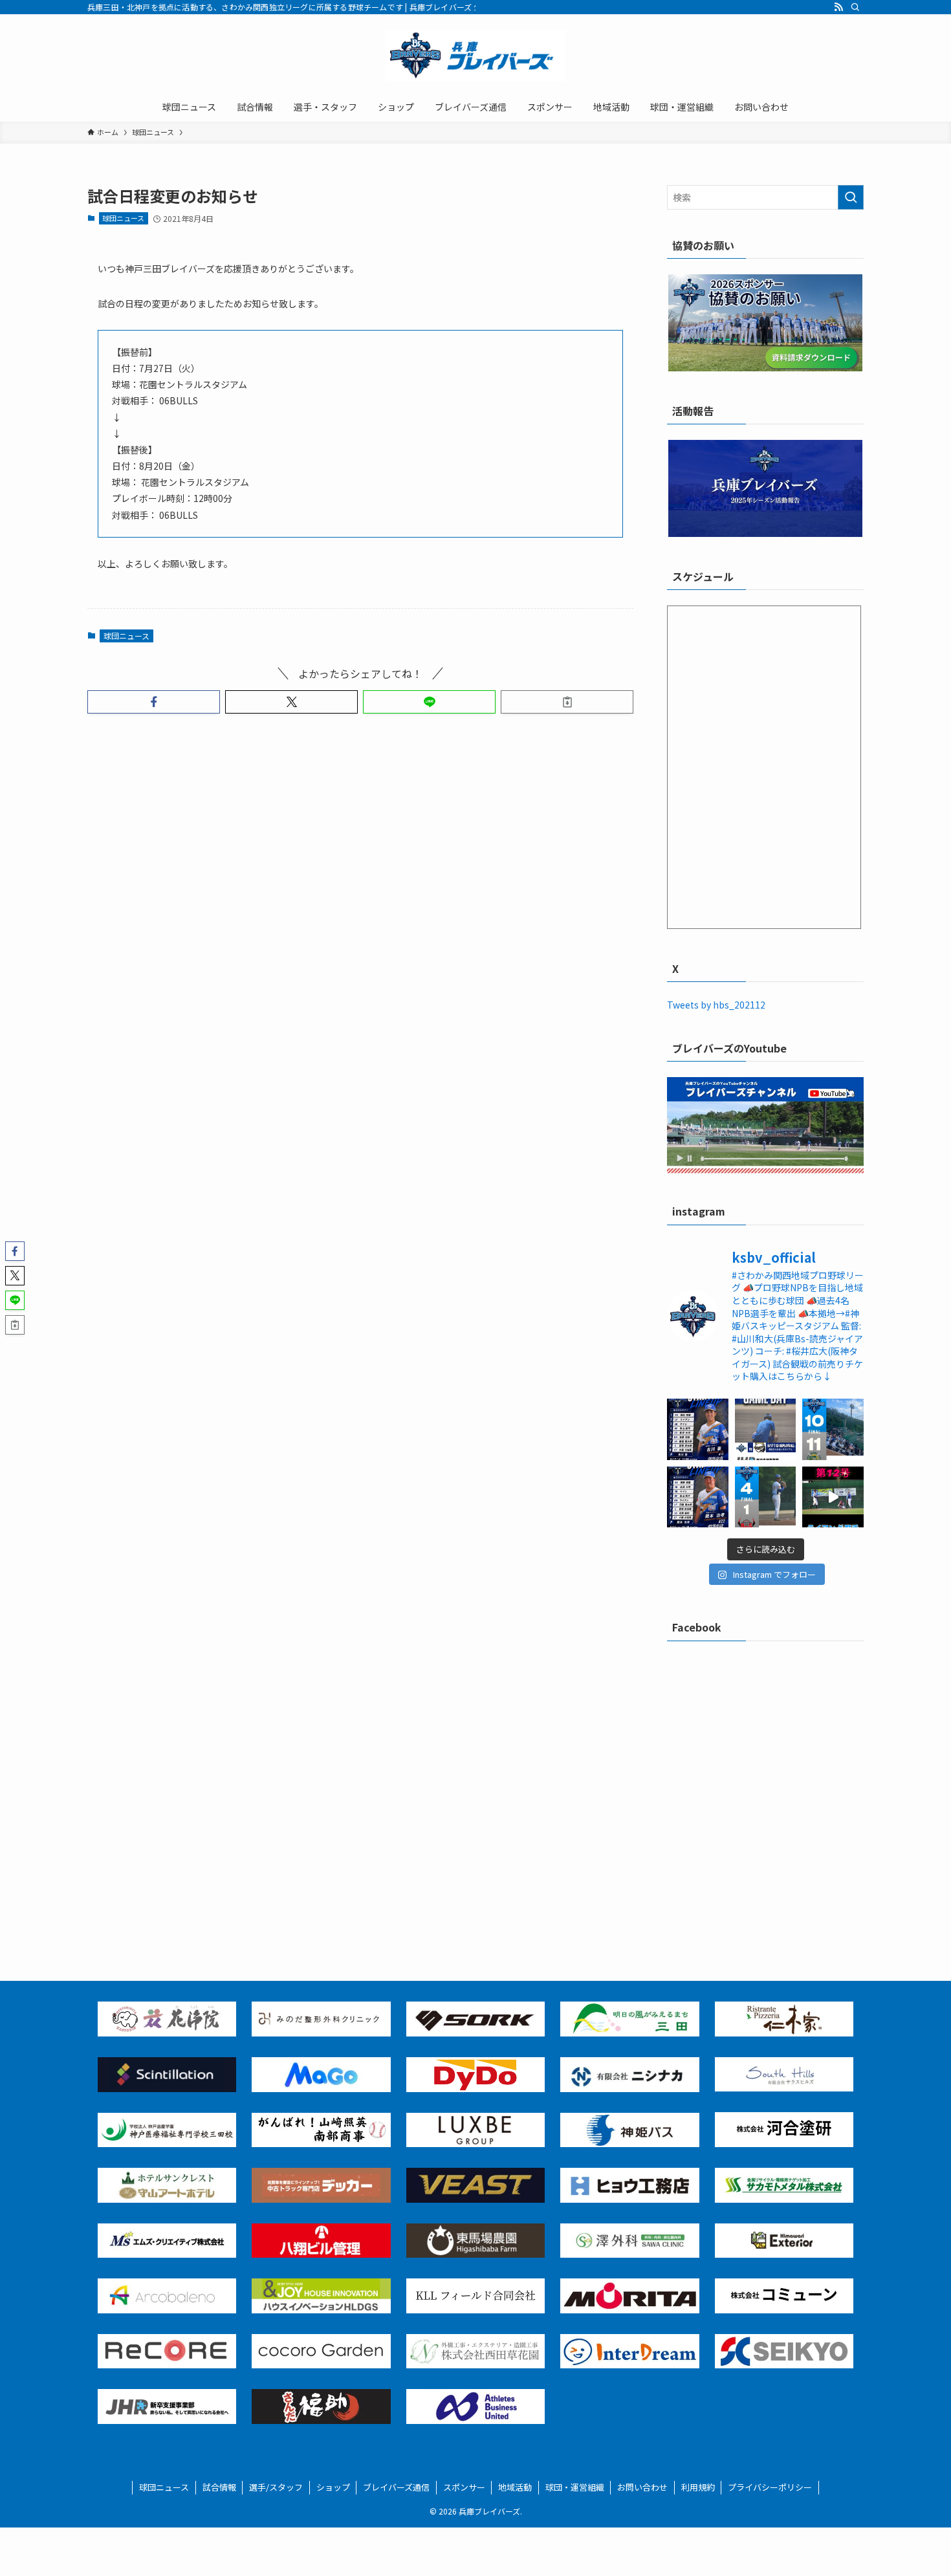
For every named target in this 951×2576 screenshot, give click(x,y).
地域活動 (515, 2487)
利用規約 (698, 2487)
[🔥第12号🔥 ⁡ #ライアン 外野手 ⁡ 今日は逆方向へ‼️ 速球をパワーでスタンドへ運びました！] (833, 1497)
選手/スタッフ (276, 2487)
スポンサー (464, 2487)
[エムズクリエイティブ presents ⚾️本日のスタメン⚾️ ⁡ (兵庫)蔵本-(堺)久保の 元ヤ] (698, 1497)
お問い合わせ (642, 2487)
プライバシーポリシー (770, 2487)
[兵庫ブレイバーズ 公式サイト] (475, 56)
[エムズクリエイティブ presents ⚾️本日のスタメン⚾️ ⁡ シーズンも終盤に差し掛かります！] (698, 1429)
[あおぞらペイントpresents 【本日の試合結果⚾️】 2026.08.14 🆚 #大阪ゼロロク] (766, 1497)
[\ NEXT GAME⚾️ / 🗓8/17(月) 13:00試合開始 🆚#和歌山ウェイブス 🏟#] (766, 1429)
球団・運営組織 (575, 2487)
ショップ (333, 2487)
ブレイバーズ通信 (396, 2487)
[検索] (855, 7)
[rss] (838, 7)
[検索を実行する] (851, 197)
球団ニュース (123, 218)
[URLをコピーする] (567, 702)
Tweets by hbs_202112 (716, 1005)
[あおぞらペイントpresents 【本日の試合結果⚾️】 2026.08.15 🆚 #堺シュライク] (833, 1429)
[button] (154, 702)
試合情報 (219, 2487)
